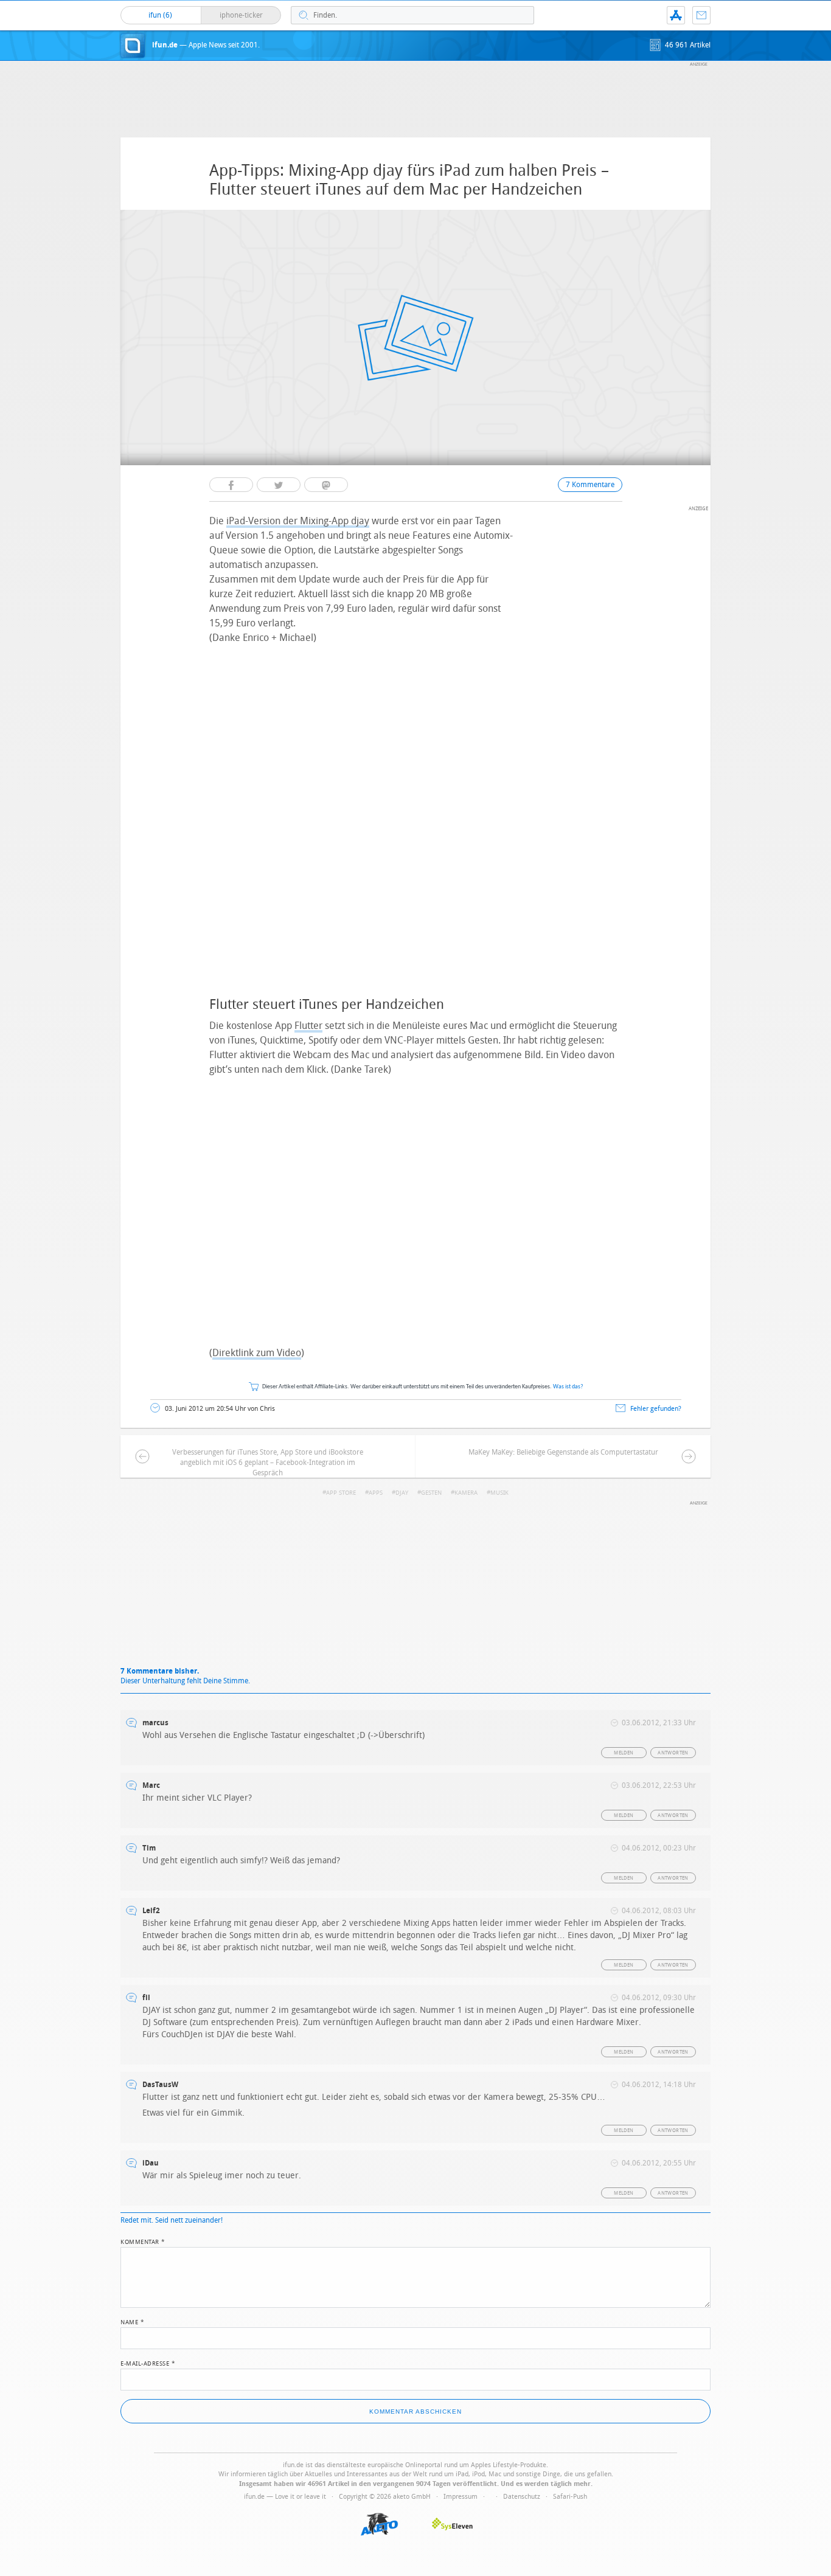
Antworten (673, 1753)
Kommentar (143, 2241)
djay (402, 1493)
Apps (376, 1493)
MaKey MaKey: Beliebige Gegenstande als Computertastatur (563, 1452)
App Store (341, 1493)
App (676, 15)
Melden (624, 1753)
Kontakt (701, 15)
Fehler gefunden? (656, 1409)
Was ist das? (568, 1387)
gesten (431, 1493)
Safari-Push (570, 2497)
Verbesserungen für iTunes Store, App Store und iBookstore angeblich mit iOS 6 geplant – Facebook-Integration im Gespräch (268, 1463)
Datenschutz (522, 2497)
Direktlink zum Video (257, 1353)
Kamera (466, 1493)
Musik (499, 1493)
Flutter (308, 1026)
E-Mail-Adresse (148, 2363)
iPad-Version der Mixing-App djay (298, 521)
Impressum (461, 2497)
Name (132, 2321)
